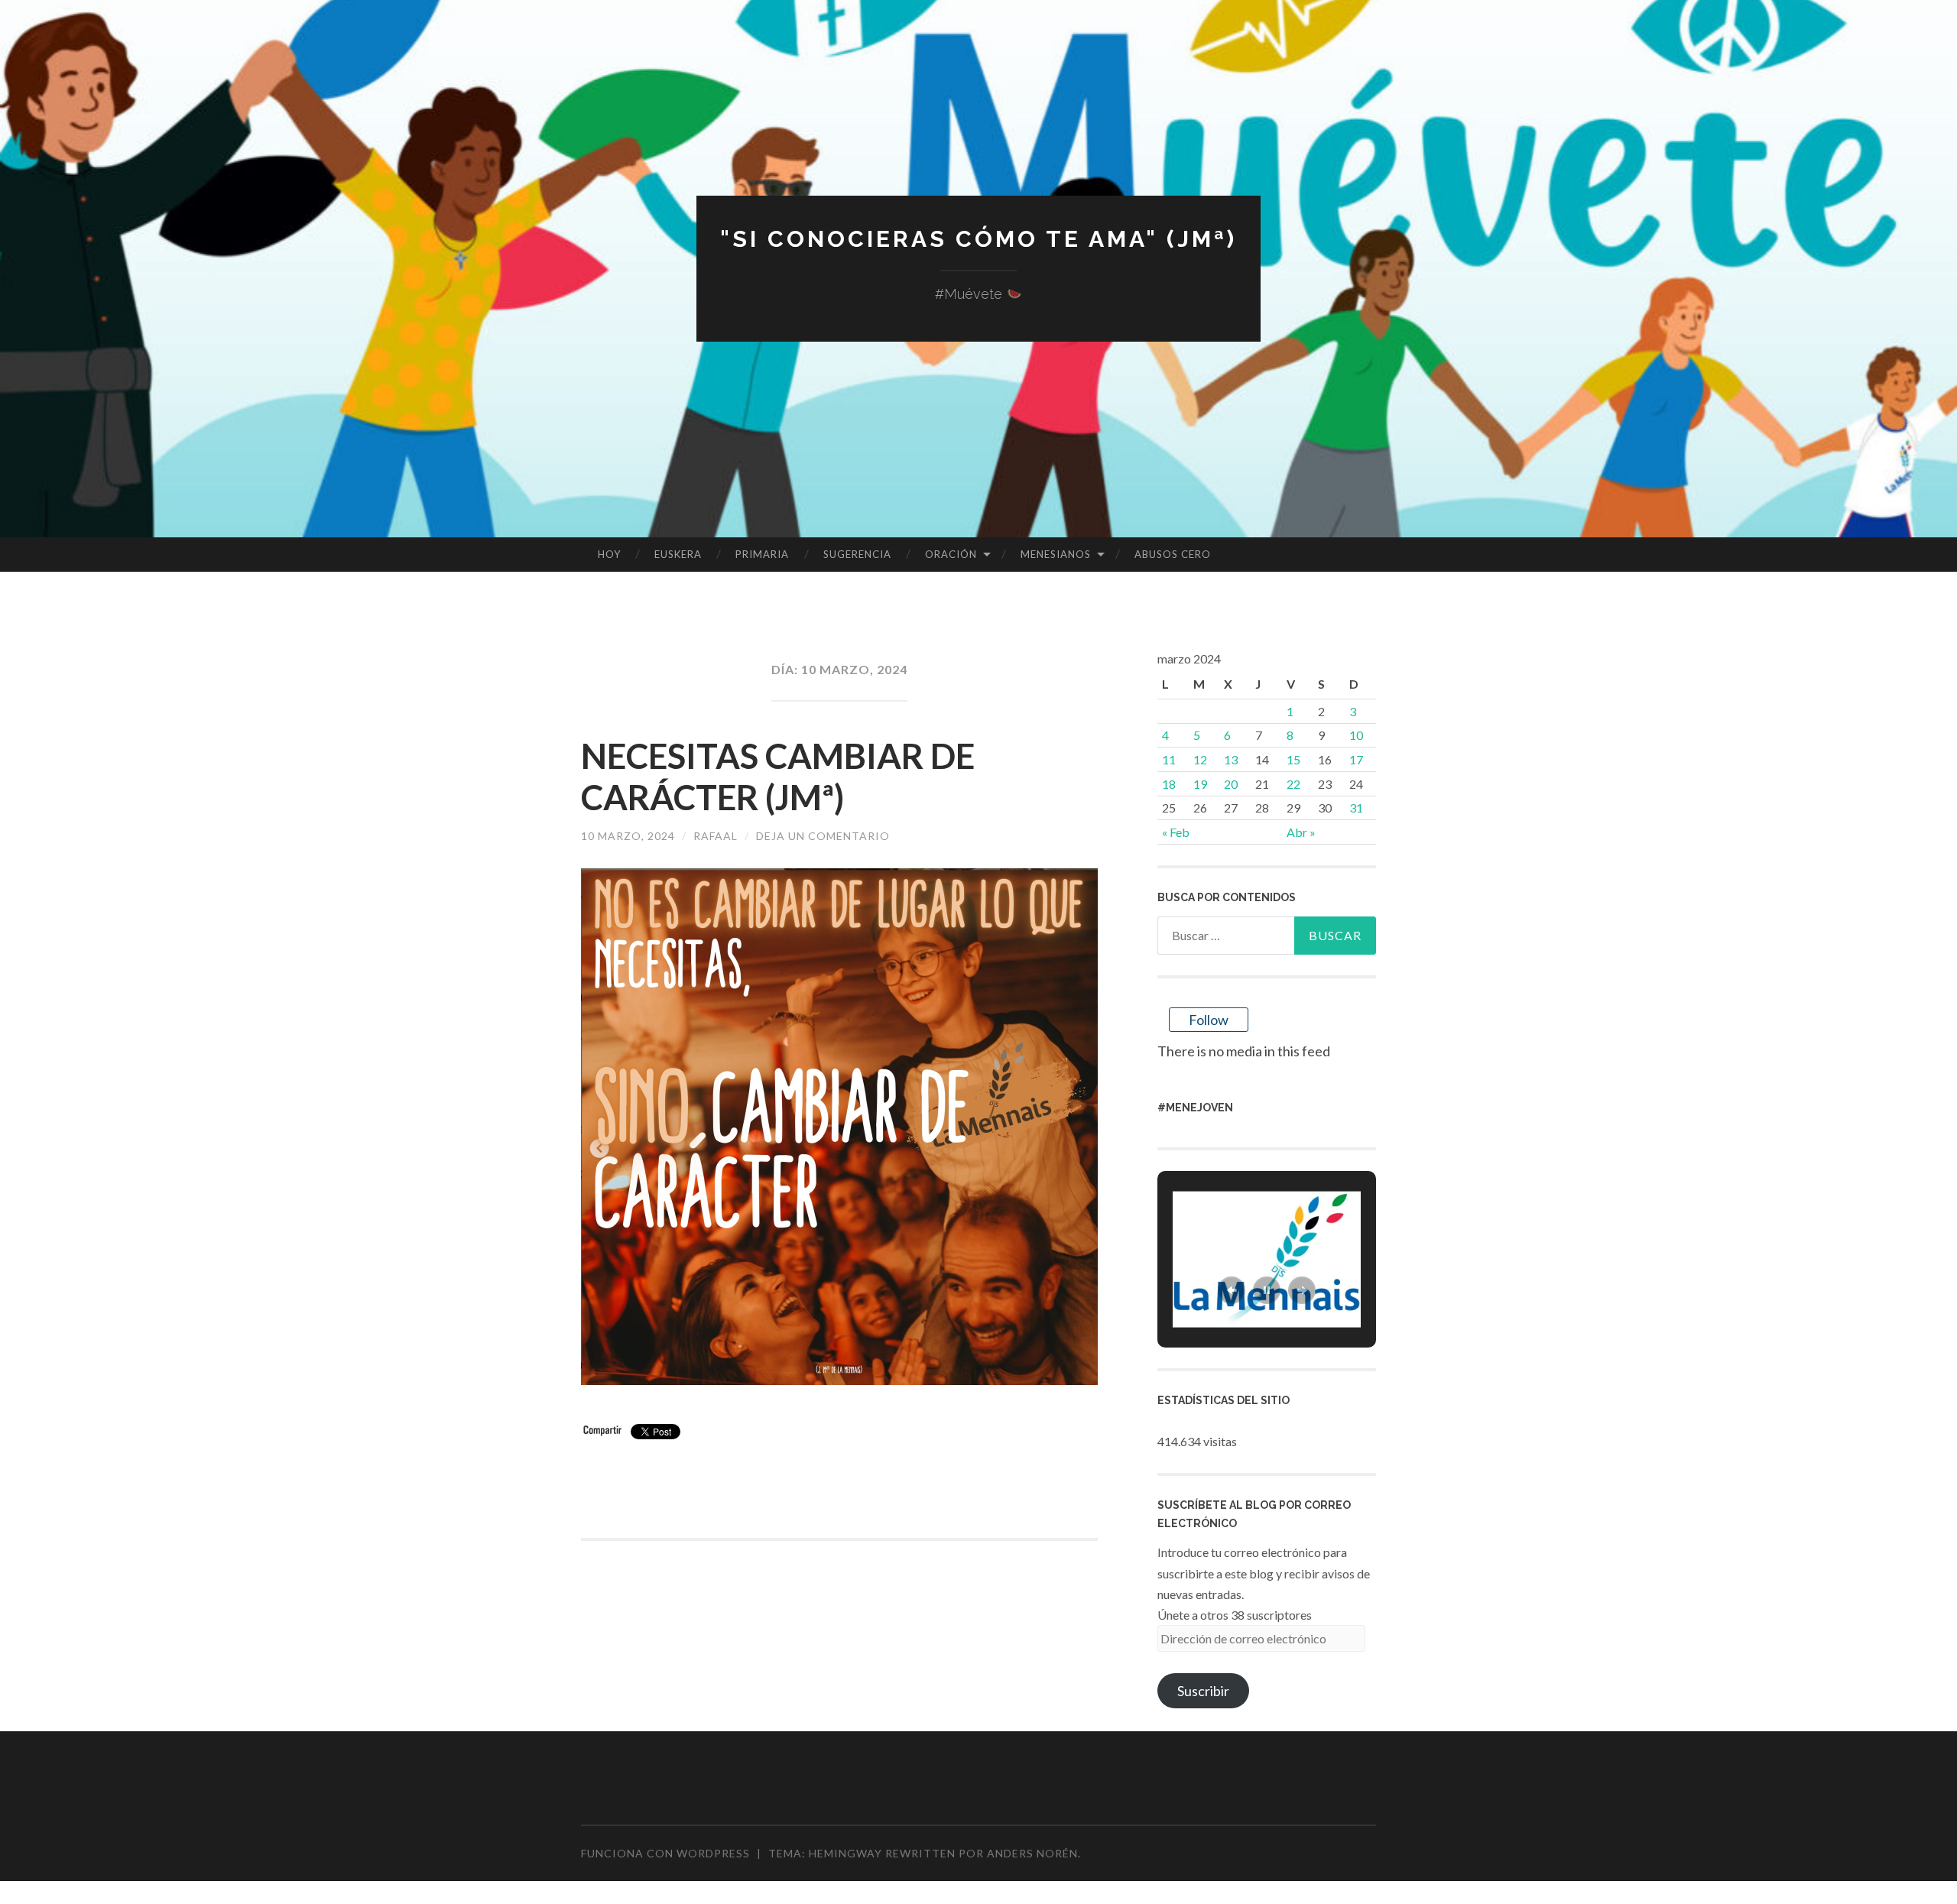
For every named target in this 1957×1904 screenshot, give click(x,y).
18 (1169, 784)
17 (1356, 759)
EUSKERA (678, 554)
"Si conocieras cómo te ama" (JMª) (978, 239)
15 (1293, 759)
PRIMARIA (762, 554)
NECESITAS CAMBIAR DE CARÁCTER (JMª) (778, 777)
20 (1231, 784)
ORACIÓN (951, 554)
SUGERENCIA (857, 554)
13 (1231, 759)
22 (1293, 784)
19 (1200, 784)
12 (1200, 759)
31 (1356, 808)
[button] (1232, 1290)
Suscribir (1203, 1691)
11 (1169, 759)
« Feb (1176, 832)
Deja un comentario (823, 836)
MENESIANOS (1056, 554)
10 (1356, 735)
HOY (609, 554)
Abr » (1301, 832)
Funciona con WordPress (665, 1853)
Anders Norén (1032, 1853)
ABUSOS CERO (1173, 554)
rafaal (716, 836)
